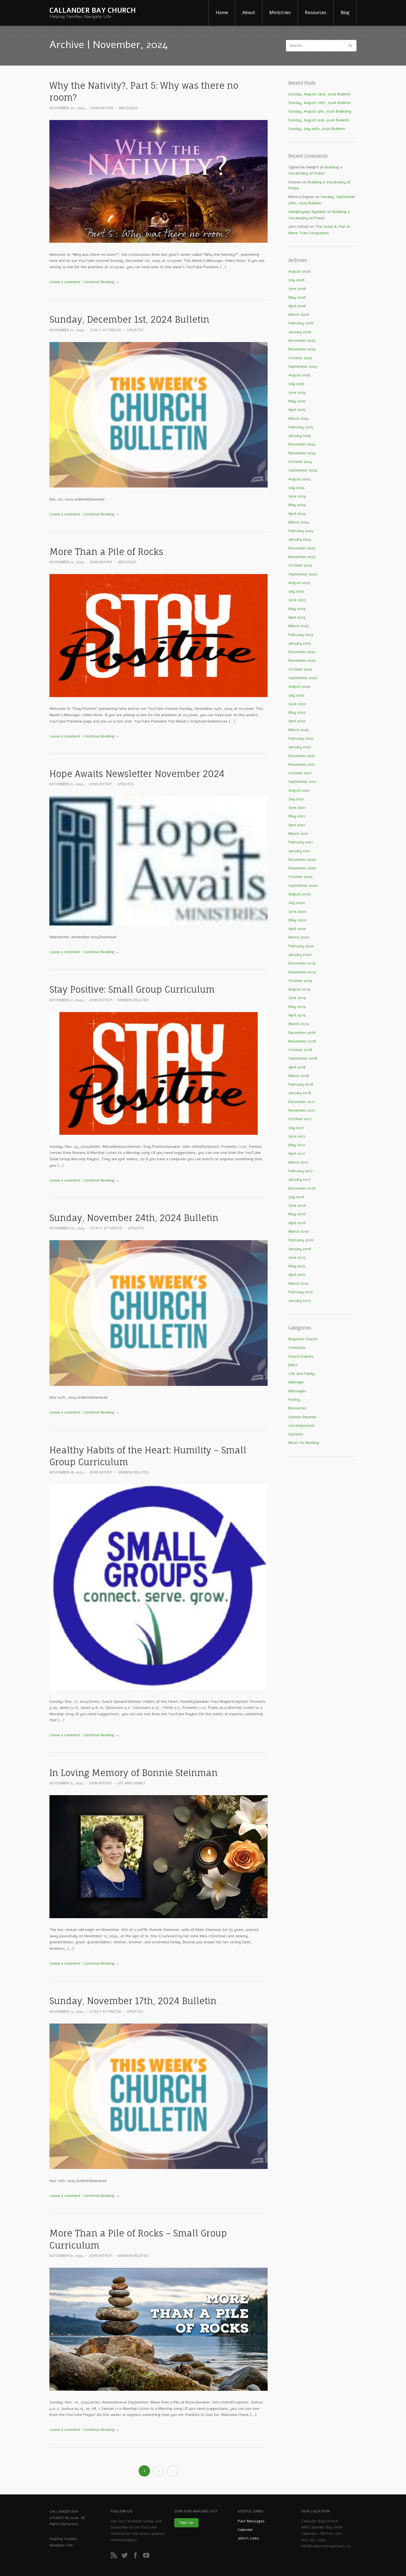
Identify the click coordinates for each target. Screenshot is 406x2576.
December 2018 (302, 1033)
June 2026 (297, 289)
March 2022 (299, 730)
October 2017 (300, 1119)
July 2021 (296, 799)
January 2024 (300, 539)
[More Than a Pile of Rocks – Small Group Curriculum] (159, 2329)
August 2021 (299, 790)
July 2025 (296, 384)
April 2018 (297, 1067)
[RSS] (116, 2557)
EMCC (293, 1365)
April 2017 (297, 1153)
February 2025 (301, 427)
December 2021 (302, 756)
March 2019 (299, 1024)
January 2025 (300, 436)
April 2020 (297, 929)
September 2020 (303, 886)
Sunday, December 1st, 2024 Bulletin (129, 320)
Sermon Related (133, 1000)
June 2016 (297, 1205)
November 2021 (302, 764)
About (249, 13)
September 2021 (303, 782)
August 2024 (300, 479)
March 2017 (298, 1162)
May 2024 (297, 505)
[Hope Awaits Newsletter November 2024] (159, 861)
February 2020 (301, 946)
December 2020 (302, 860)
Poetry (294, 1400)
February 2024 (301, 531)
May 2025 (297, 401)
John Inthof (102, 108)
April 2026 (297, 306)
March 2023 (299, 626)
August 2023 (299, 583)
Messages (128, 108)
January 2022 (300, 747)
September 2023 (303, 574)
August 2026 (300, 271)
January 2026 (300, 332)
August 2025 (299, 375)
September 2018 (303, 1058)
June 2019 (297, 998)
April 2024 (297, 514)
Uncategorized (301, 1426)
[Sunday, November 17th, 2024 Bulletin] (159, 2096)
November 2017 (302, 1110)
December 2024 (302, 444)
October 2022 (300, 669)
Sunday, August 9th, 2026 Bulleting (320, 111)
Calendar (245, 2530)
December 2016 (302, 1188)
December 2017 (302, 1102)
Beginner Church (303, 1339)
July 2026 (296, 280)
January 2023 (300, 643)
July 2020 (297, 903)
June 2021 (297, 808)
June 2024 (297, 496)
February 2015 (301, 1292)
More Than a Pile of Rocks (106, 552)
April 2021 (297, 825)
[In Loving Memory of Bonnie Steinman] (159, 1857)
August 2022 (299, 686)
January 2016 (300, 1249)
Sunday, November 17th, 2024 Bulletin (133, 2001)
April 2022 (297, 721)
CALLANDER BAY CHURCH (93, 11)
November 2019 (302, 972)
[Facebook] (137, 2557)
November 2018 (302, 1041)
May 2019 (297, 1007)
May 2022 (297, 712)
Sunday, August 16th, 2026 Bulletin (320, 103)
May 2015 (297, 1266)
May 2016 (297, 1214)
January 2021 (300, 851)
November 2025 (302, 349)
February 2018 (301, 1084)
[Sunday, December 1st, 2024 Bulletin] (159, 415)
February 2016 (301, 1240)
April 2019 (297, 1015)
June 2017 (297, 1136)
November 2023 (302, 557)
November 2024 (302, 453)
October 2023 (300, 565)
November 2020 (302, 868)
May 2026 (297, 297)
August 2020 (300, 894)
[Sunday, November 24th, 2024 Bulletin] (159, 1313)
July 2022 (296, 695)
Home (222, 13)
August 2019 (299, 989)
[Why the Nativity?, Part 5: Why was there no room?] (159, 182)
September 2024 (303, 470)
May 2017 (297, 1145)
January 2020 (300, 955)
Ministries (280, 13)
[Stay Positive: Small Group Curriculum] (159, 1074)
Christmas (297, 1348)
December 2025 (302, 341)
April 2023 (297, 617)
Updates (135, 330)
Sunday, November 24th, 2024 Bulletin (134, 1218)
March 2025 (299, 419)
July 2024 (296, 488)
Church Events (301, 1356)
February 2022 (301, 738)
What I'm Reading (304, 1443)
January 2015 (300, 1301)
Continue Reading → (101, 282)
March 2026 (299, 315)
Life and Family (131, 1783)
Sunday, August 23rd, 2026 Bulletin (319, 94)
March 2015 (298, 1283)
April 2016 (297, 1223)
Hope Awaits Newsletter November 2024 (137, 774)
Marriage (296, 1382)
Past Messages (251, 2521)
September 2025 (303, 367)
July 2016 (296, 1197)
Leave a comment (65, 282)
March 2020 (299, 937)
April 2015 (297, 1275)
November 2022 (302, 660)
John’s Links (248, 2538)
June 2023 (297, 600)
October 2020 (300, 877)
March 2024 (299, 522)
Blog (345, 13)
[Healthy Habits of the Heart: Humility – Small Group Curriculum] (159, 1587)
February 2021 (301, 842)
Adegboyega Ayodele (307, 212)
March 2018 (299, 1076)
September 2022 (303, 678)
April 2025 (297, 410)
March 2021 (298, 834)
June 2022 (297, 704)
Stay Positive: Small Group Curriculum (132, 990)
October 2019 (300, 981)
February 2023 (301, 635)
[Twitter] (126, 2557)
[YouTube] (148, 2557)
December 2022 (302, 652)
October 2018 (300, 1050)
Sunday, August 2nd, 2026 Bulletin (319, 120)
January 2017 (299, 1179)
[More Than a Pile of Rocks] (159, 636)
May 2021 (297, 816)
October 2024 (300, 462)
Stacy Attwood (106, 330)
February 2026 (301, 323)
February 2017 (300, 1171)
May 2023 (297, 609)
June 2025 (297, 393)
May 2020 (297, 920)
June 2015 (297, 1257)
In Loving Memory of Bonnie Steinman (134, 1773)
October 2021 (300, 773)
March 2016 (299, 1231)
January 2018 (300, 1093)
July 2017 (296, 1128)
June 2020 (297, 912)
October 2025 (300, 358)
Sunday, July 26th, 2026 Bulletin (317, 129)
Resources (316, 13)
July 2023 (296, 591)
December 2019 (302, 963)
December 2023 (302, 548)
